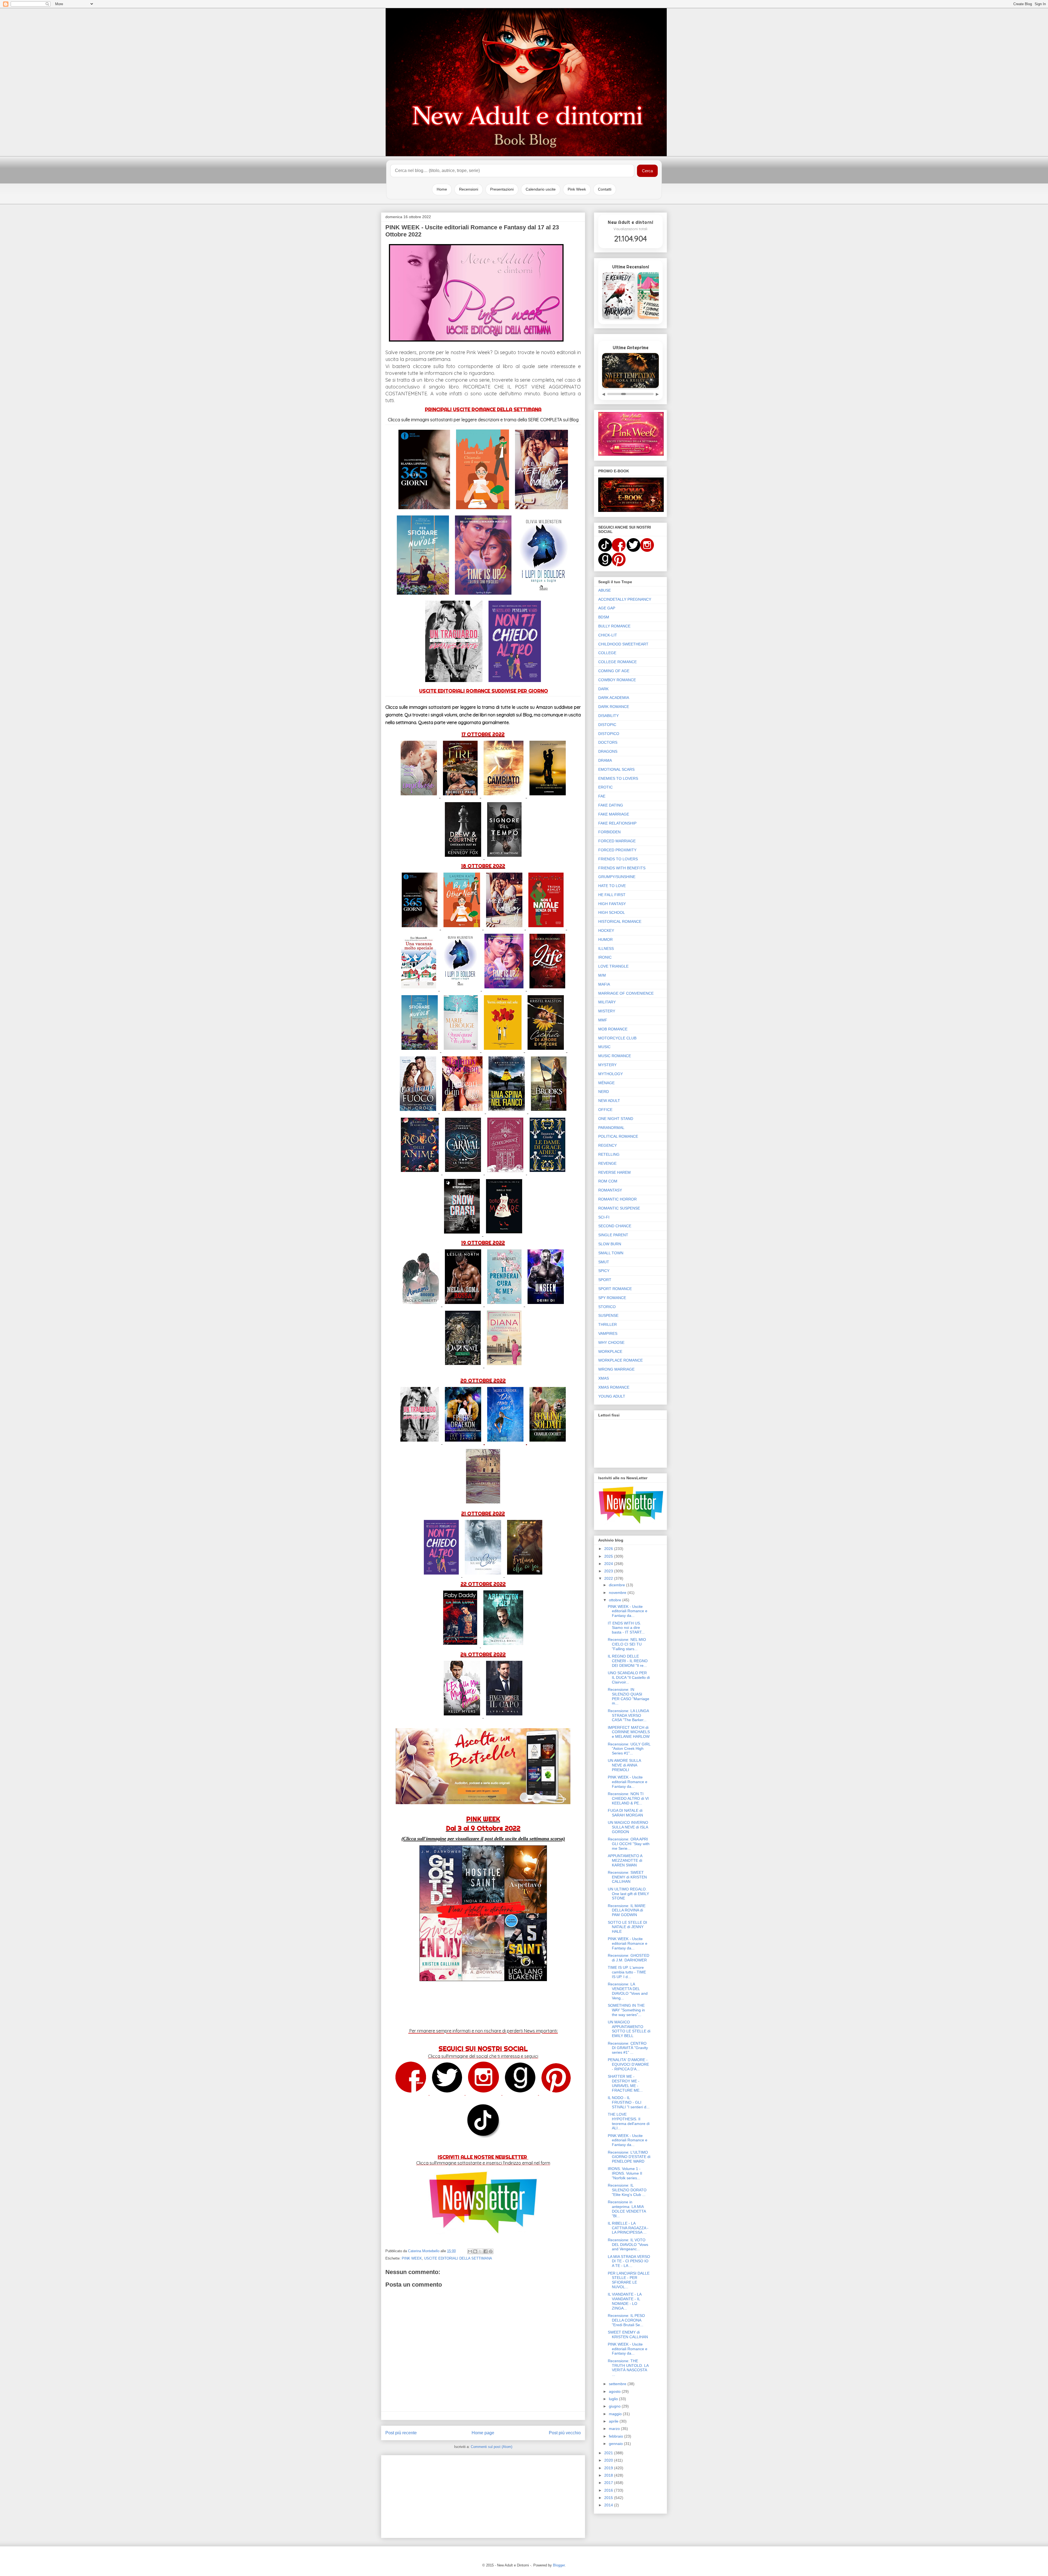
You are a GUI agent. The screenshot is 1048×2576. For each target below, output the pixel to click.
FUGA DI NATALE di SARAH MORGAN (625, 1813)
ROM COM (608, 1181)
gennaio (616, 2444)
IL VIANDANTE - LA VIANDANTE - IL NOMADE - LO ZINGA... (625, 2301)
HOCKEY (606, 930)
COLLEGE (607, 653)
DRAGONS (608, 751)
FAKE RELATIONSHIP (617, 823)
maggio (616, 2414)
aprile (614, 2421)
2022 (609, 1578)
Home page (483, 2433)
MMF (603, 1020)
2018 (609, 2475)
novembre (618, 1593)
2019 (609, 2468)
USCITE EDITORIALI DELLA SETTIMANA (458, 2258)
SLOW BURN (610, 1244)
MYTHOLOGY (611, 1074)
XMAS (604, 1378)
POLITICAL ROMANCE (618, 1136)
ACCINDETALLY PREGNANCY (625, 599)
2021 (609, 2453)
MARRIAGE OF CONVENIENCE (626, 993)
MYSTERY (607, 1065)
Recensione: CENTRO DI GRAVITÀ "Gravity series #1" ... (628, 2048)
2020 (609, 2460)
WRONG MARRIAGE (616, 1369)
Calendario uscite (541, 189)
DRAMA (605, 760)
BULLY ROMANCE (614, 626)
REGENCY (608, 1145)
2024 (609, 1564)
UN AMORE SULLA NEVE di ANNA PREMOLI (624, 1765)
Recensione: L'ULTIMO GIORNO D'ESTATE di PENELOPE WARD (629, 2157)
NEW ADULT (609, 1101)
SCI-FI (604, 1217)
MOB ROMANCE (613, 1029)
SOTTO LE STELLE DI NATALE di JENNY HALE (627, 1927)
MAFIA (604, 984)
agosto (615, 2391)
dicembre (617, 1585)
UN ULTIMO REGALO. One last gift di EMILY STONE (628, 1894)
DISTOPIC (607, 725)
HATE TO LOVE (612, 886)
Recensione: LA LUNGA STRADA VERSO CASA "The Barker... (628, 1715)
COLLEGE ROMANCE (617, 662)
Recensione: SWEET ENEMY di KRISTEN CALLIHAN (627, 1877)
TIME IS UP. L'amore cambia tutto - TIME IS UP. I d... (627, 1972)
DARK (603, 689)
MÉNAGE (606, 1083)
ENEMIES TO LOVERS (618, 778)
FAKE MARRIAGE (614, 814)
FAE (602, 796)
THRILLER (608, 1324)
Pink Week (577, 189)
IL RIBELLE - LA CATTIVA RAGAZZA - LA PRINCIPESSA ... (628, 2228)
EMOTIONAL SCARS (616, 769)
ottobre (616, 1600)
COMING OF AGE (614, 671)
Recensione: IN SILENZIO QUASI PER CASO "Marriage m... (629, 1696)
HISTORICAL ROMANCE (620, 921)
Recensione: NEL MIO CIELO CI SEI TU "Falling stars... (627, 1644)
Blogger (559, 2565)
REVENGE (607, 1163)
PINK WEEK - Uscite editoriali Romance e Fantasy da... (628, 1611)
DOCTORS (608, 742)
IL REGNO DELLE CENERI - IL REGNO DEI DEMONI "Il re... (628, 1661)
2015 (609, 2498)
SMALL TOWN (611, 1253)
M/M (602, 975)
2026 (609, 1549)
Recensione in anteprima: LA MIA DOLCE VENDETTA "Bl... (627, 2209)
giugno (615, 2406)
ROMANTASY (610, 1190)
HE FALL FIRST (612, 895)
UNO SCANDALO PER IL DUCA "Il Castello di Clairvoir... (629, 1677)
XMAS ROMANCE (614, 1387)
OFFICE (605, 1110)
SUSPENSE (608, 1315)
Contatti (605, 189)
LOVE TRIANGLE (613, 966)
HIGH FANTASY (612, 904)
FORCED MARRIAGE (617, 841)
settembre (618, 2384)
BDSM (604, 617)
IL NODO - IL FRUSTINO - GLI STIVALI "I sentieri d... (629, 2102)
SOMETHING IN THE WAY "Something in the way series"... (626, 2010)
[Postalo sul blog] (475, 2251)
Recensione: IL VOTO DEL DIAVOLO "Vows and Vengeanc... (628, 2245)
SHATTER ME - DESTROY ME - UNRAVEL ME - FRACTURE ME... (625, 2083)
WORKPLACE (610, 1351)
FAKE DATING (611, 805)
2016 (609, 2490)
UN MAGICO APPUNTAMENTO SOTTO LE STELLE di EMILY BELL (629, 2029)
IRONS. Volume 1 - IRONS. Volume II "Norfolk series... (625, 2173)
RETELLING (609, 1154)
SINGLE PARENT (613, 1235)
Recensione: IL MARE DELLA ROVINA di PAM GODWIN (627, 1910)
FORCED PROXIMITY (617, 850)
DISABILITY (608, 716)
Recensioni (469, 189)
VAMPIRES (608, 1333)
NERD (604, 1092)
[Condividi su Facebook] (486, 2251)
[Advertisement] (483, 2495)
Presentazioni (502, 189)
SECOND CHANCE (615, 1226)
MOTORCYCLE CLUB (617, 1038)
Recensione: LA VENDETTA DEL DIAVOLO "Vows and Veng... (628, 1991)
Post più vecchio (565, 2433)
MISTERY (607, 1011)
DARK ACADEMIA (614, 698)
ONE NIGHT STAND (616, 1119)
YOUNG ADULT (612, 1396)
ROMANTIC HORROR (617, 1199)
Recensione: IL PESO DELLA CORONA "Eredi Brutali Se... (626, 2320)
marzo (615, 2429)
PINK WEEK (412, 2258)
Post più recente (401, 2433)
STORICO (607, 1307)
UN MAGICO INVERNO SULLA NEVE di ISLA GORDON (628, 1827)
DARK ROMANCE (614, 707)
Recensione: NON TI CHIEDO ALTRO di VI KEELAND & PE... (628, 1798)
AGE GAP (607, 608)
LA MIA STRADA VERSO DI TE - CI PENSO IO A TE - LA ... (629, 2261)
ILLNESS (606, 948)
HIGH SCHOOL (612, 912)
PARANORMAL (611, 1128)
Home (442, 189)
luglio (614, 2399)
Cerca (647, 171)
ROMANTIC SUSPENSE (619, 1208)
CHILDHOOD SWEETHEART (623, 644)
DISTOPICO (609, 734)
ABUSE (605, 590)
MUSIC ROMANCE (615, 1056)
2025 (609, 1556)
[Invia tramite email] (470, 2251)
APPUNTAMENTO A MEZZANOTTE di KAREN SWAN (625, 1860)
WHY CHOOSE (611, 1342)
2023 (609, 1571)
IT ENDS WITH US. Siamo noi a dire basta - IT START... (626, 1628)
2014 (609, 2505)
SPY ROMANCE (612, 1298)
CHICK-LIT (608, 635)
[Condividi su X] (480, 2251)
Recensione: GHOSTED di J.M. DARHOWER (629, 1958)
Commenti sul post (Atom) (492, 2447)
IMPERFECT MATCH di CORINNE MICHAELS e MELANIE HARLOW (629, 1732)
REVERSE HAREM (614, 1172)
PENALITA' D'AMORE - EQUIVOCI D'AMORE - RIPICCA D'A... (628, 2064)
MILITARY (607, 1002)
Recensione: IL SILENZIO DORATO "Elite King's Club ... (627, 2190)
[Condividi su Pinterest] (491, 2251)
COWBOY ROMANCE (617, 680)
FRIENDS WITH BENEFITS (622, 868)
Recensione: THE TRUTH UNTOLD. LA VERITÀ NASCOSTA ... (628, 2368)
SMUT (604, 1262)
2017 (609, 2483)
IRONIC (605, 957)
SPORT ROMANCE (615, 1289)
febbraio (617, 2436)
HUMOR (605, 939)
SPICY (604, 1271)
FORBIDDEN (609, 832)
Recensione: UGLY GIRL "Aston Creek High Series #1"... (629, 1749)
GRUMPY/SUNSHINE (617, 877)
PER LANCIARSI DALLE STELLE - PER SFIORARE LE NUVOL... (629, 2280)
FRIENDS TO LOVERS (618, 859)
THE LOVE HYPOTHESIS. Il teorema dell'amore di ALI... (629, 2121)
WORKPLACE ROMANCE (620, 1360)
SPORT (605, 1280)
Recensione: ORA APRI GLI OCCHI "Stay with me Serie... (629, 1844)
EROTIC (605, 787)
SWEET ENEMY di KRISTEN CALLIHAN (628, 2335)
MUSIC (604, 1047)
